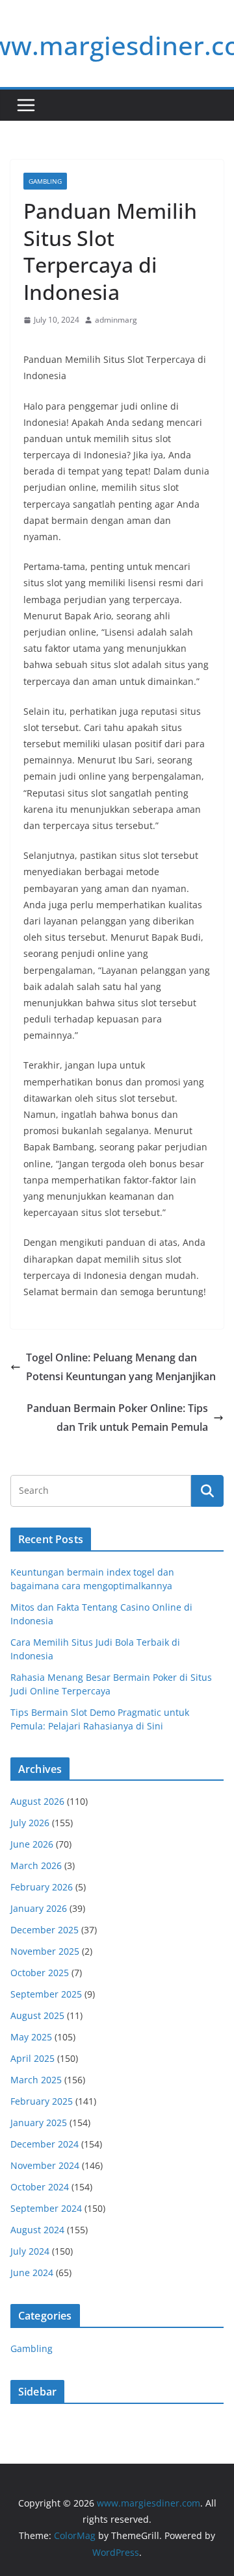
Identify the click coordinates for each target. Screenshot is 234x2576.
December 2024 (45, 2144)
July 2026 (30, 1823)
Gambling (45, 181)
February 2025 (42, 2101)
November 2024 (45, 2165)
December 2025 (45, 1930)
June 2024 (32, 2273)
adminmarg (116, 320)
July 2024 (30, 2251)
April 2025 (32, 2058)
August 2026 (37, 1801)
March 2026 (36, 1865)
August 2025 (37, 2015)
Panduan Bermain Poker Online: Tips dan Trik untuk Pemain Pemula (117, 1418)
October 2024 (40, 2187)
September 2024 (46, 2208)
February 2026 (42, 1887)
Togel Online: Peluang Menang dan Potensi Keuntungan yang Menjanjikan (121, 1367)
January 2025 (39, 2123)
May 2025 (31, 2037)
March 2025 (36, 2080)
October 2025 (40, 1973)
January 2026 (39, 1908)
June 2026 (32, 1844)
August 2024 (37, 2230)
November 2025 (45, 1951)
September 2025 (46, 1994)
